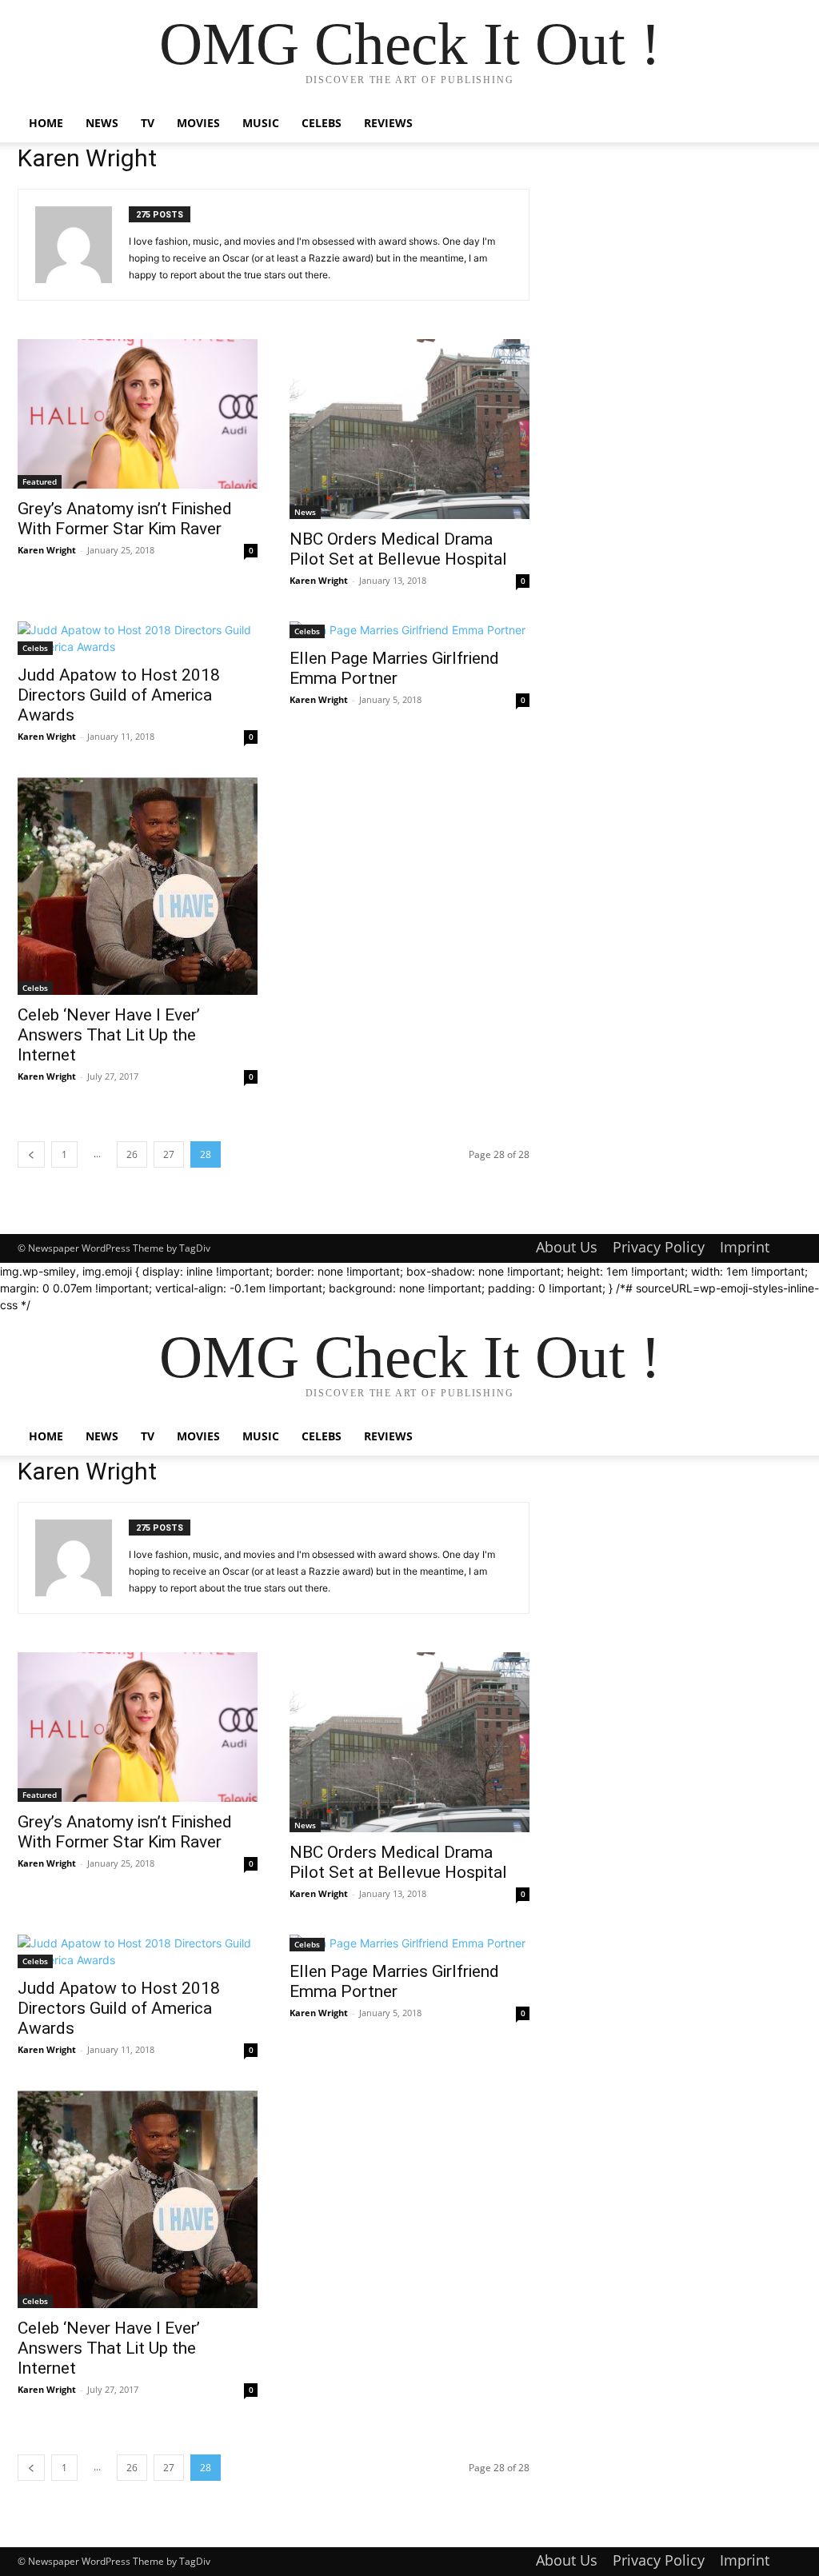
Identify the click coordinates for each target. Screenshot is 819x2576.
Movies (198, 123)
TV (148, 123)
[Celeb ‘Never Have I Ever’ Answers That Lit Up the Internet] (138, 886)
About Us (567, 1247)
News (102, 123)
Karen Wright (47, 550)
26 (132, 1154)
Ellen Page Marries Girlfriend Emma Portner (394, 668)
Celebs (322, 123)
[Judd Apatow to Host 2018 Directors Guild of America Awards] (138, 638)
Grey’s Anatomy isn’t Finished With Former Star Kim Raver (125, 519)
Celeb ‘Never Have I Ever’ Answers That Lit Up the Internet (109, 1035)
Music (261, 123)
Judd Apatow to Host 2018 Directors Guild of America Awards (119, 695)
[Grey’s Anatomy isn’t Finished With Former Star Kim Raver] (138, 414)
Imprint (745, 1247)
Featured (40, 481)
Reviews (388, 123)
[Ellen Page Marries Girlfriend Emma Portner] (409, 630)
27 (169, 1154)
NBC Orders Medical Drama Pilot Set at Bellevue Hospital (398, 549)
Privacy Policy (659, 1247)
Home (46, 123)
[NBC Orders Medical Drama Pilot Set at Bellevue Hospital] (409, 429)
